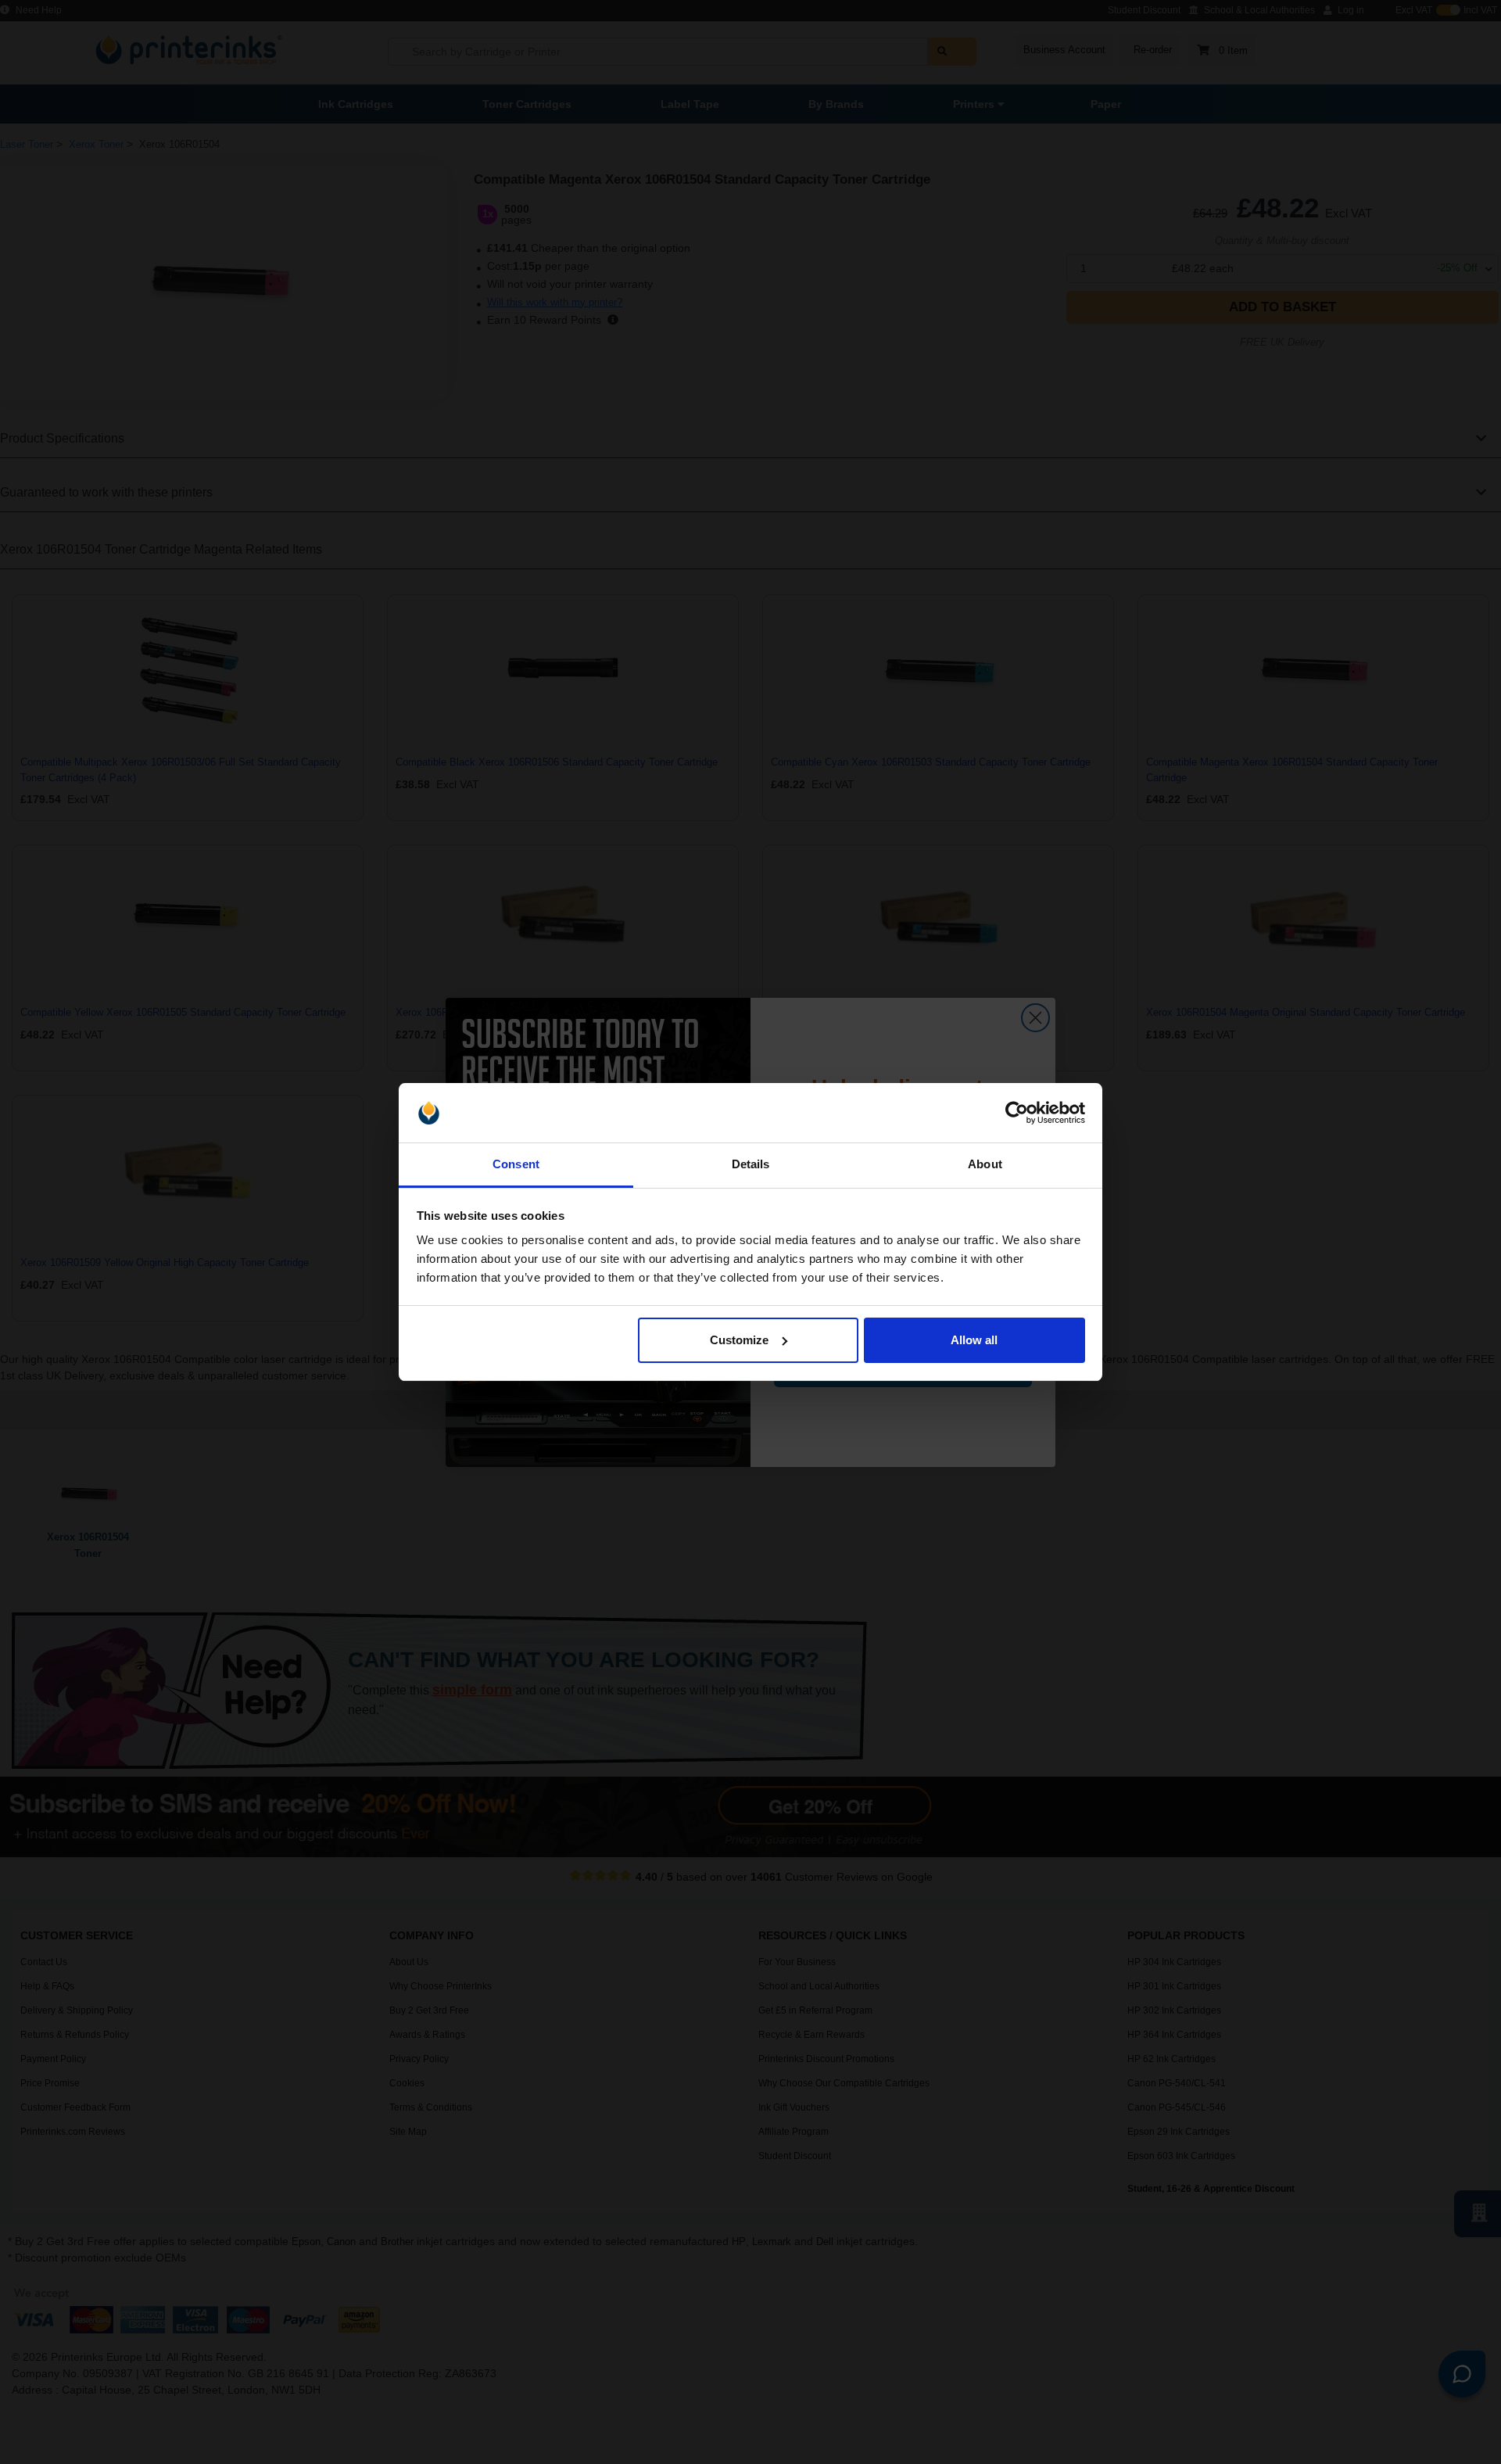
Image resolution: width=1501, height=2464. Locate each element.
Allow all (974, 1340)
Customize (739, 1340)
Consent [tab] (516, 1164)
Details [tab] (751, 1164)
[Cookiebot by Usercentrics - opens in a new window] (1017, 1113)
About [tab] (985, 1164)
